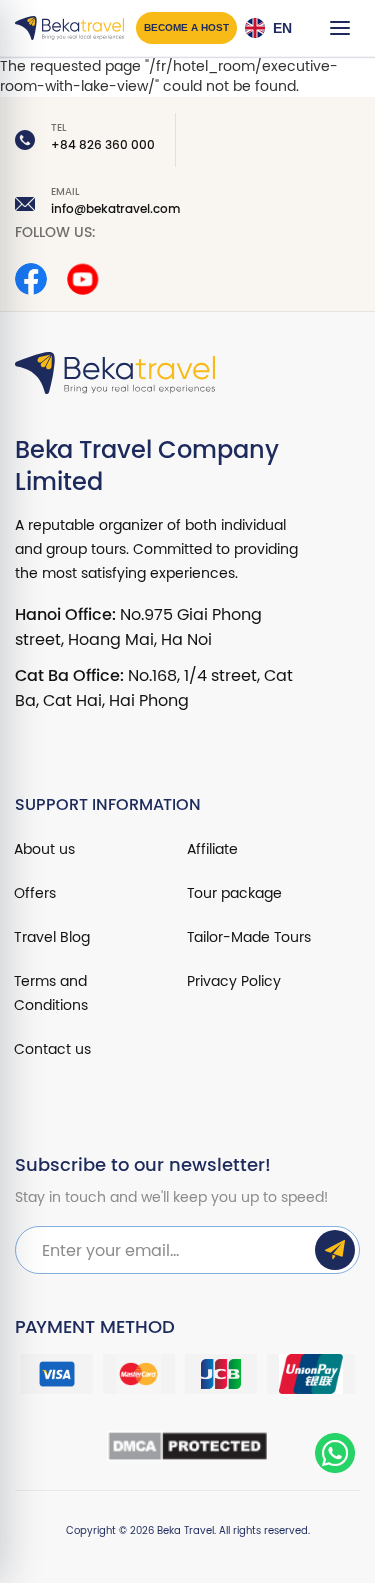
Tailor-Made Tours (249, 937)
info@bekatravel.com (115, 209)
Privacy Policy (234, 981)
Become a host (186, 27)
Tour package (234, 893)
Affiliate (212, 849)
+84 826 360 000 (103, 145)
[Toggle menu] (340, 28)
